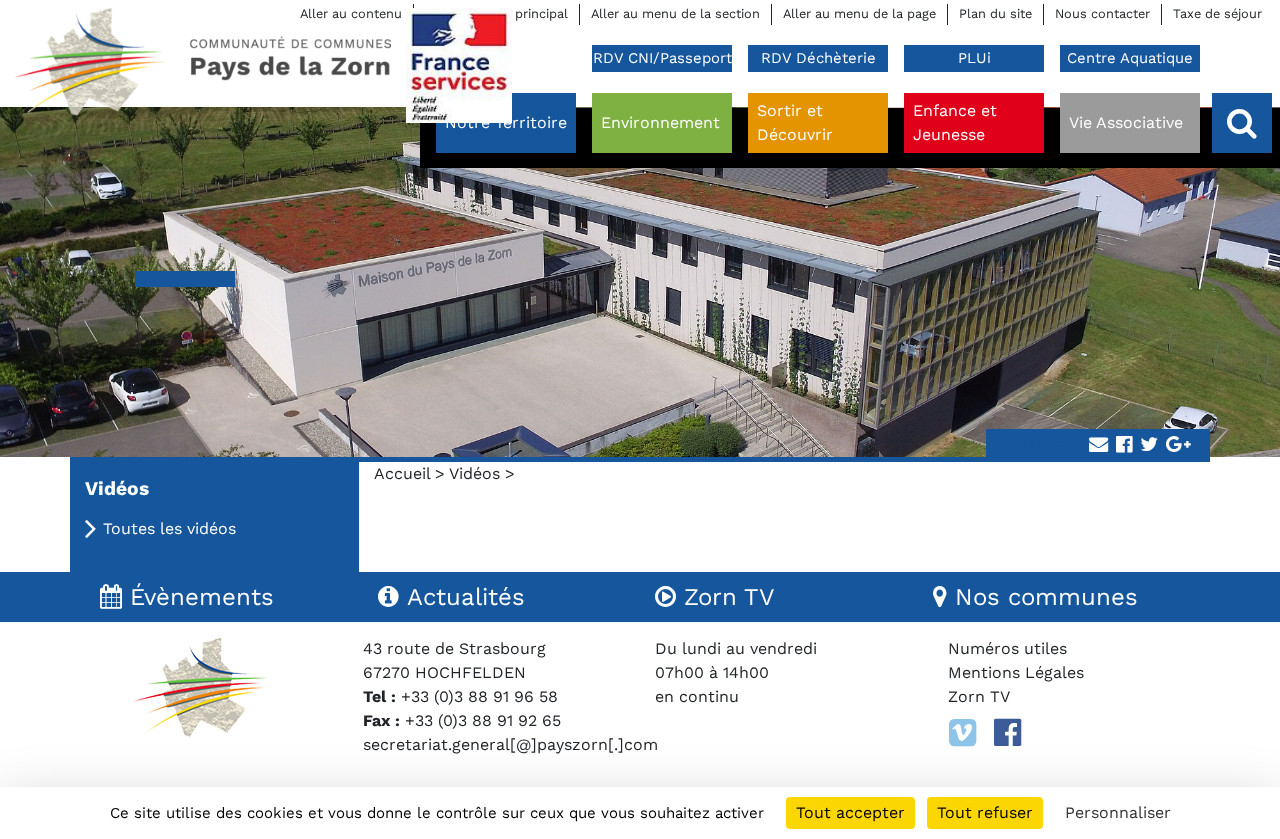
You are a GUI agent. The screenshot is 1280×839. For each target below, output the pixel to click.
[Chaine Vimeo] (962, 733)
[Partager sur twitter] (1149, 445)
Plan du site (995, 13)
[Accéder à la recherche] (1242, 123)
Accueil (402, 473)
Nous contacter (1102, 13)
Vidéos (474, 473)
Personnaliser (1118, 812)
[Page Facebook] (1007, 733)
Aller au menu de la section (675, 13)
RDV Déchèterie (818, 58)
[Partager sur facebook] (1124, 445)
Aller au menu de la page (859, 13)
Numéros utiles (1007, 648)
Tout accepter (850, 812)
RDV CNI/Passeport (662, 58)
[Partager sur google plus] (1178, 445)
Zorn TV (979, 696)
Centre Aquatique (1130, 58)
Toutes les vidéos (169, 528)
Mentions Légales (1016, 672)
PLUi (974, 58)
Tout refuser (985, 812)
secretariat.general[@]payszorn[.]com (510, 744)
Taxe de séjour (1217, 13)
